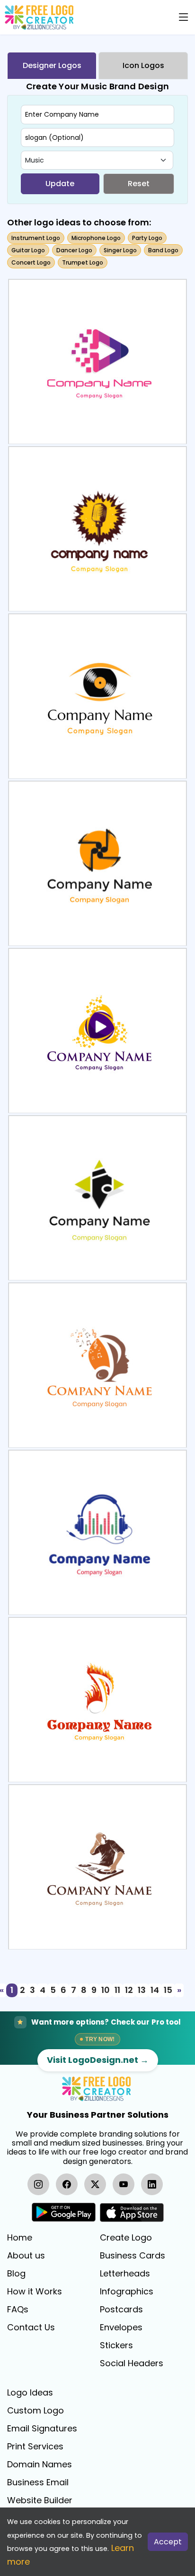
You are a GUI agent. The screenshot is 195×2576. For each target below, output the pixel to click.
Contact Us (31, 2327)
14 (155, 1990)
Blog (16, 2274)
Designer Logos (52, 65)
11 (117, 1990)
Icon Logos (143, 65)
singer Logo (120, 250)
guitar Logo (28, 250)
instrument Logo (36, 238)
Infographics (127, 2292)
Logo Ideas (30, 2393)
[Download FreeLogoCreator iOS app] (132, 2212)
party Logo (147, 238)
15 (168, 1990)
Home (20, 2238)
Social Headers (132, 2363)
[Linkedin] (152, 2184)
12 (129, 1990)
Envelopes (121, 2327)
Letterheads (125, 2274)
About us (26, 2256)
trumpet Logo (83, 262)
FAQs (18, 2310)
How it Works (35, 2292)
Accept (168, 2542)
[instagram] (38, 2184)
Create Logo (126, 2238)
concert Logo (31, 262)
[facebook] (67, 2184)
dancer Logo (74, 250)
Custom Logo (35, 2411)
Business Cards (133, 2256)
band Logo (163, 250)
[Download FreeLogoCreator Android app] (64, 2212)
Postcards (121, 2310)
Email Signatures (42, 2429)
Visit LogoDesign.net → (98, 2060)
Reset (139, 184)
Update (60, 184)
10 (106, 1990)
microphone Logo (96, 238)
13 (142, 1990)
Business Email (38, 2482)
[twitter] (95, 2184)
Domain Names (40, 2464)
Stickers (116, 2345)
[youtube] (124, 2184)
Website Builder (40, 2500)
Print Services (35, 2447)
